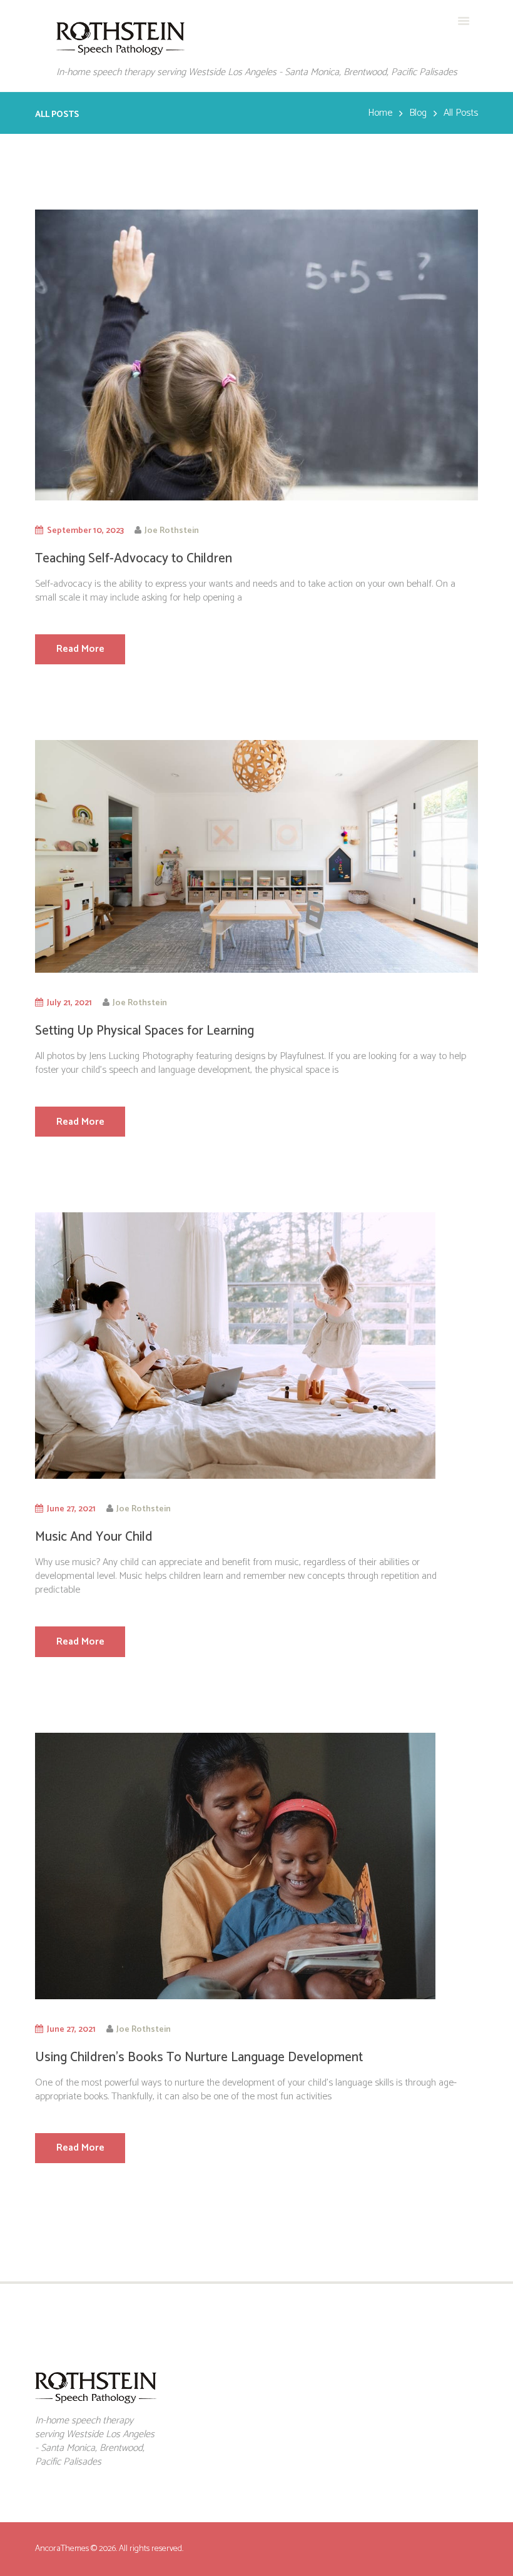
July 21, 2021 (69, 1003)
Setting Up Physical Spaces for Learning (145, 1031)
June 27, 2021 (71, 1509)
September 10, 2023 (85, 530)
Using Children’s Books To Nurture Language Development (199, 2057)
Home (380, 113)
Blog (418, 113)
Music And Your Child (94, 1537)
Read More (80, 649)
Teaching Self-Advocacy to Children (134, 559)
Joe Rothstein (172, 530)
